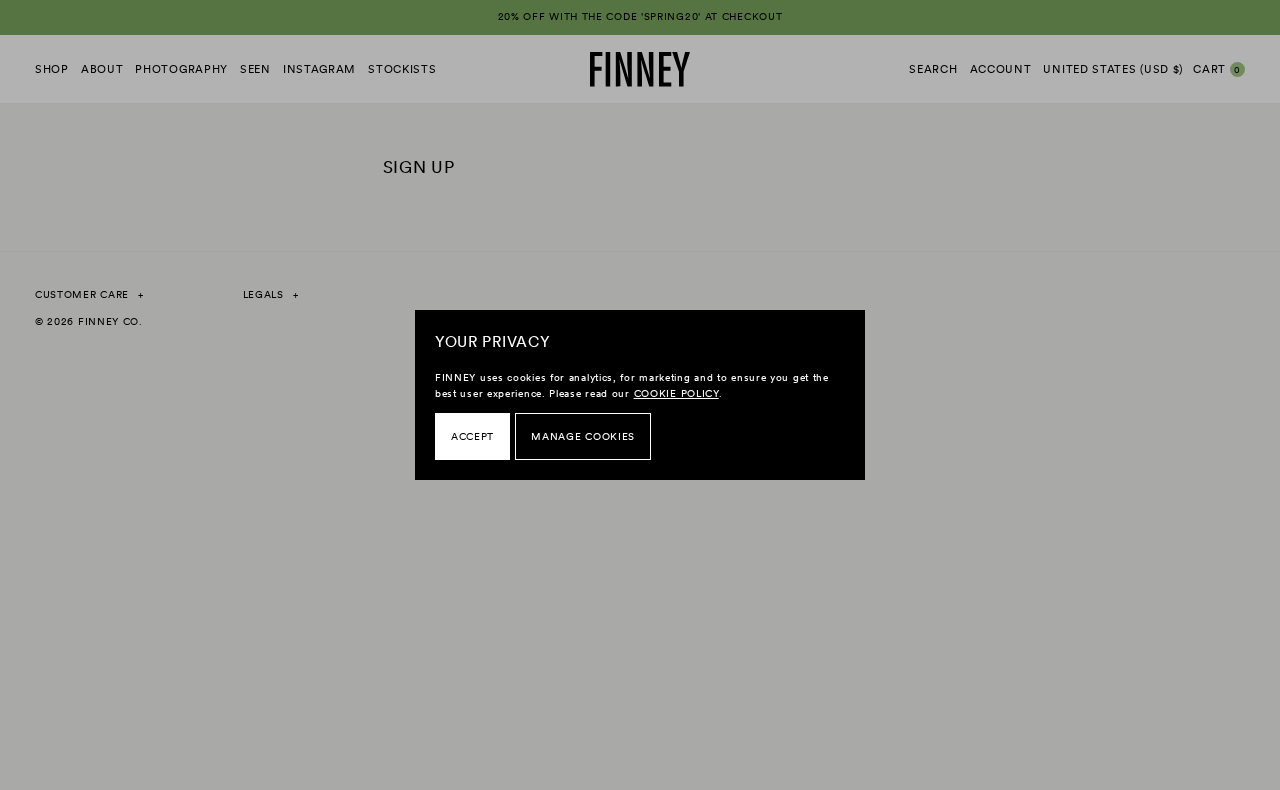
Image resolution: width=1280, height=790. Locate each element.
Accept (472, 436)
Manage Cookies (583, 436)
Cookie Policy (676, 393)
